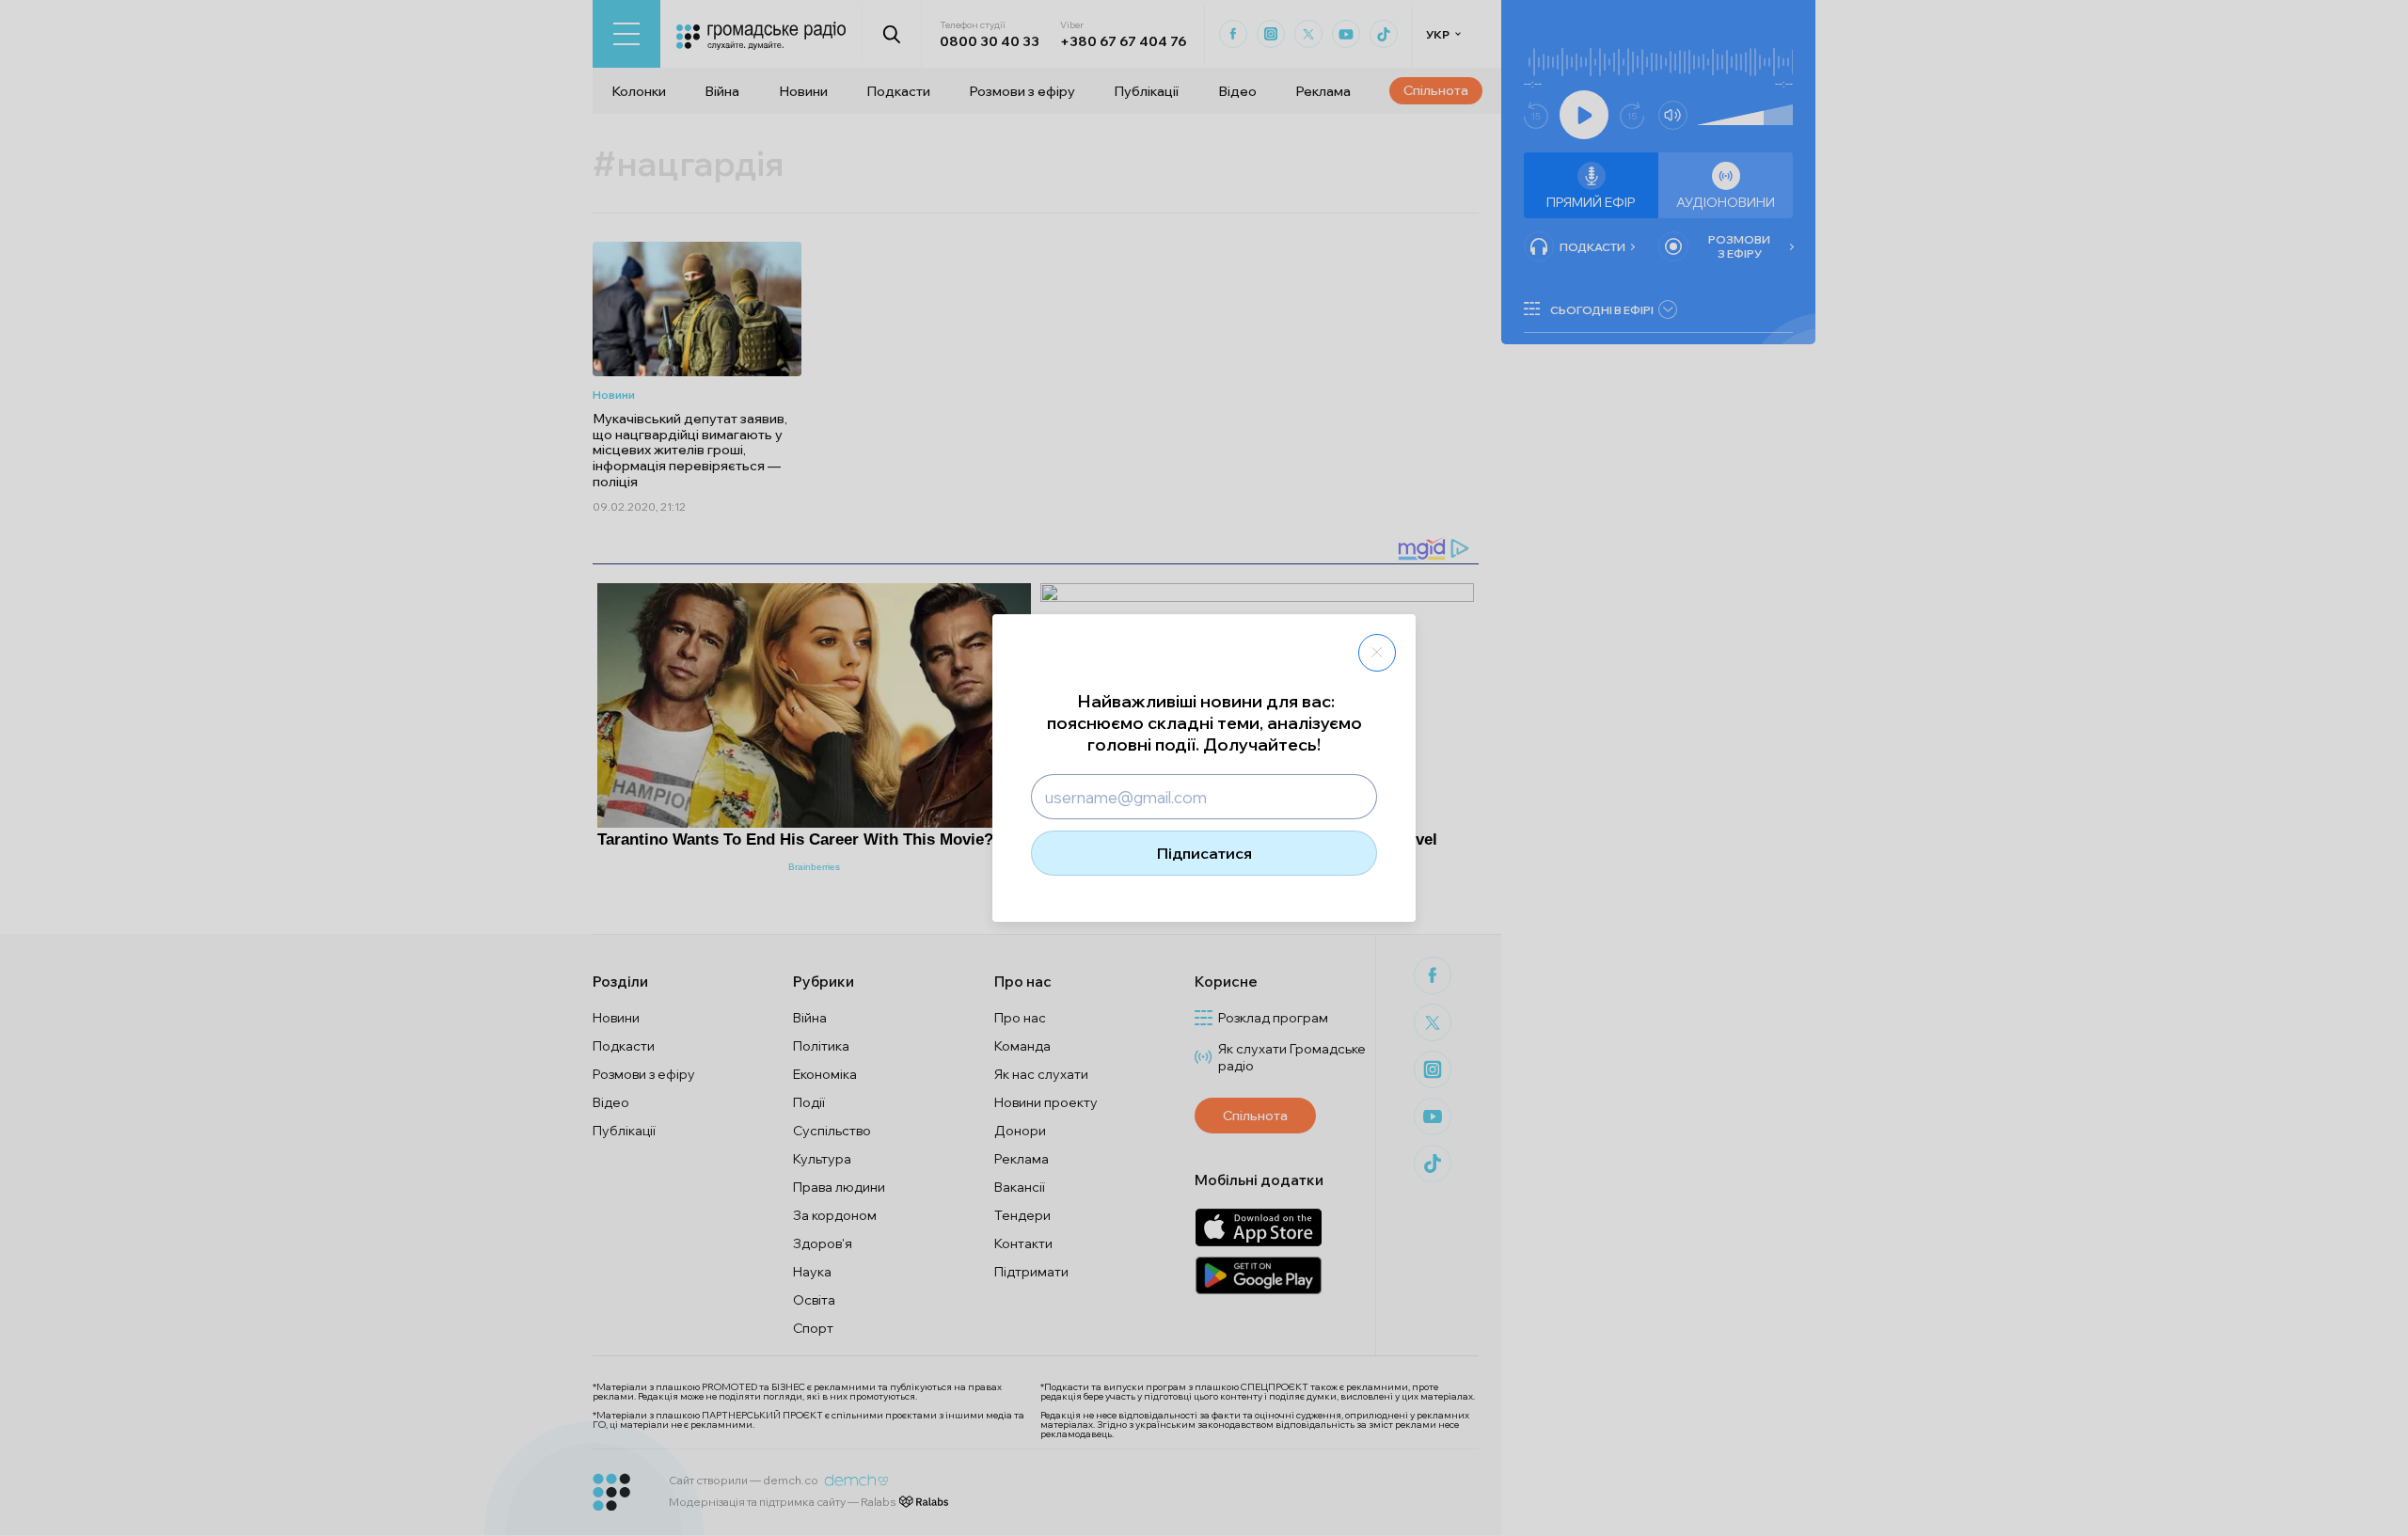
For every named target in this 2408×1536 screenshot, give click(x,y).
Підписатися (1204, 853)
